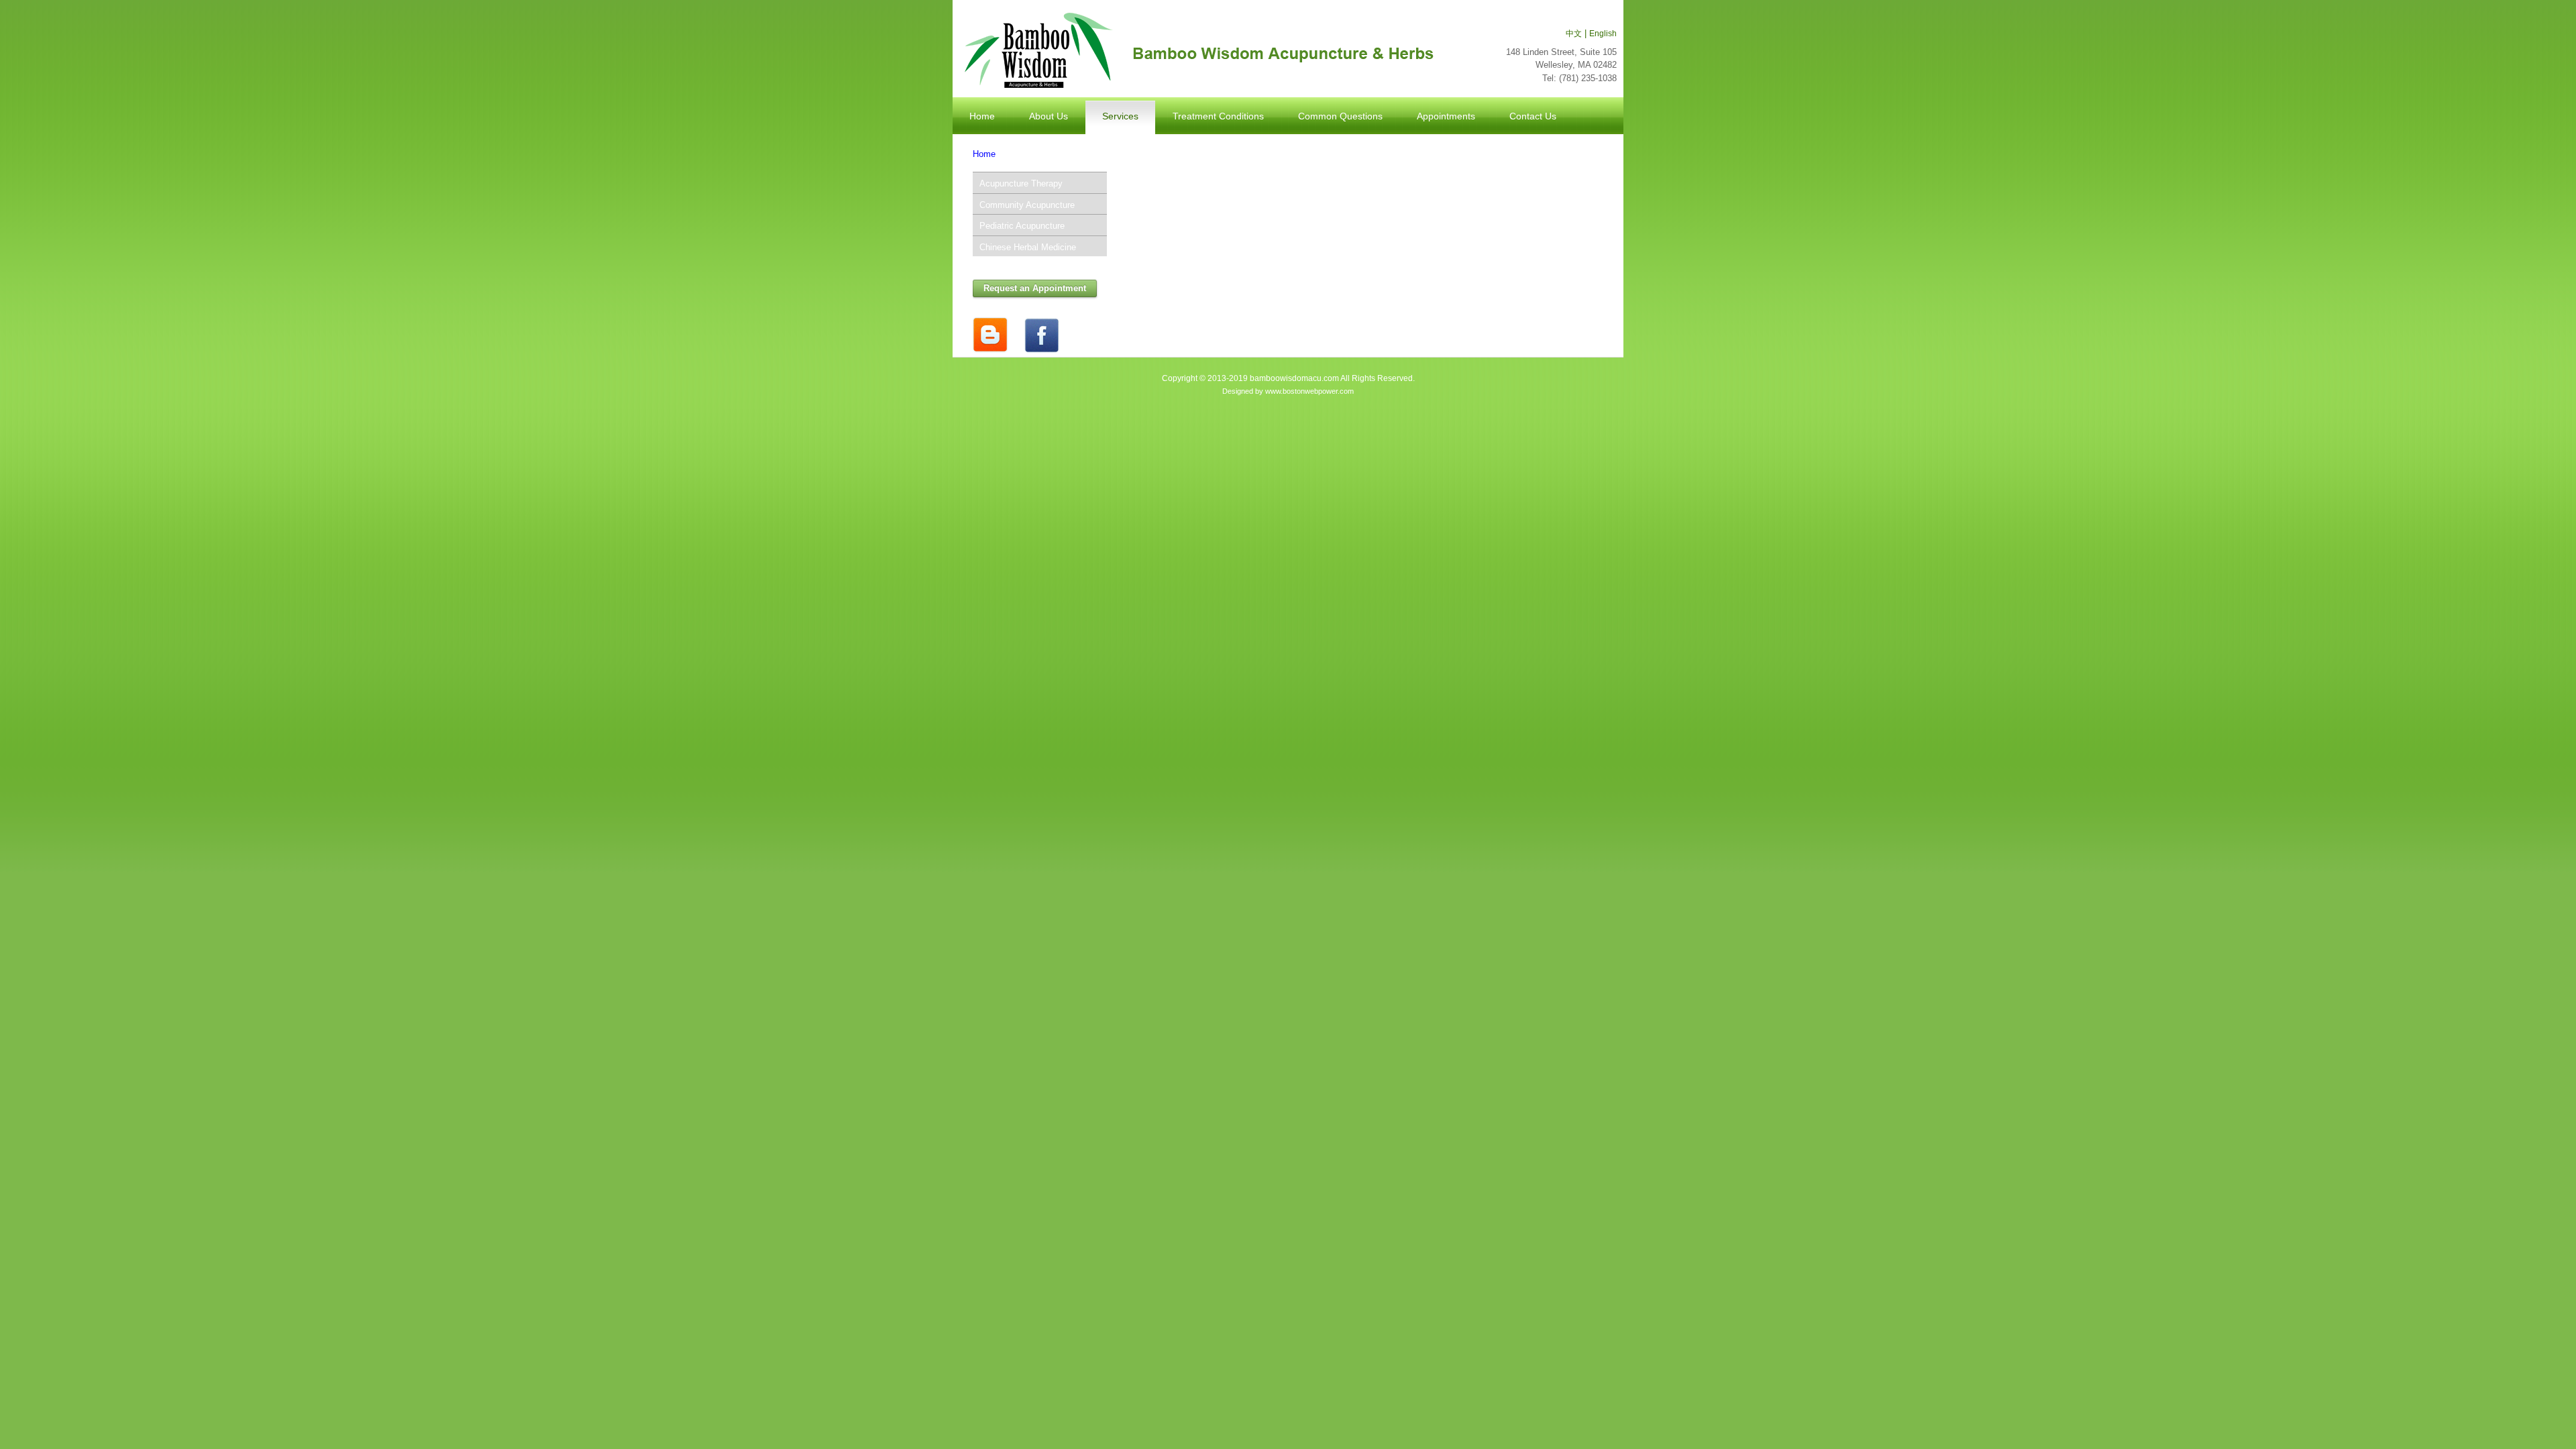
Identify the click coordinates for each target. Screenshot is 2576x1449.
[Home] (1196, 51)
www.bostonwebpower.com (1309, 391)
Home (984, 154)
